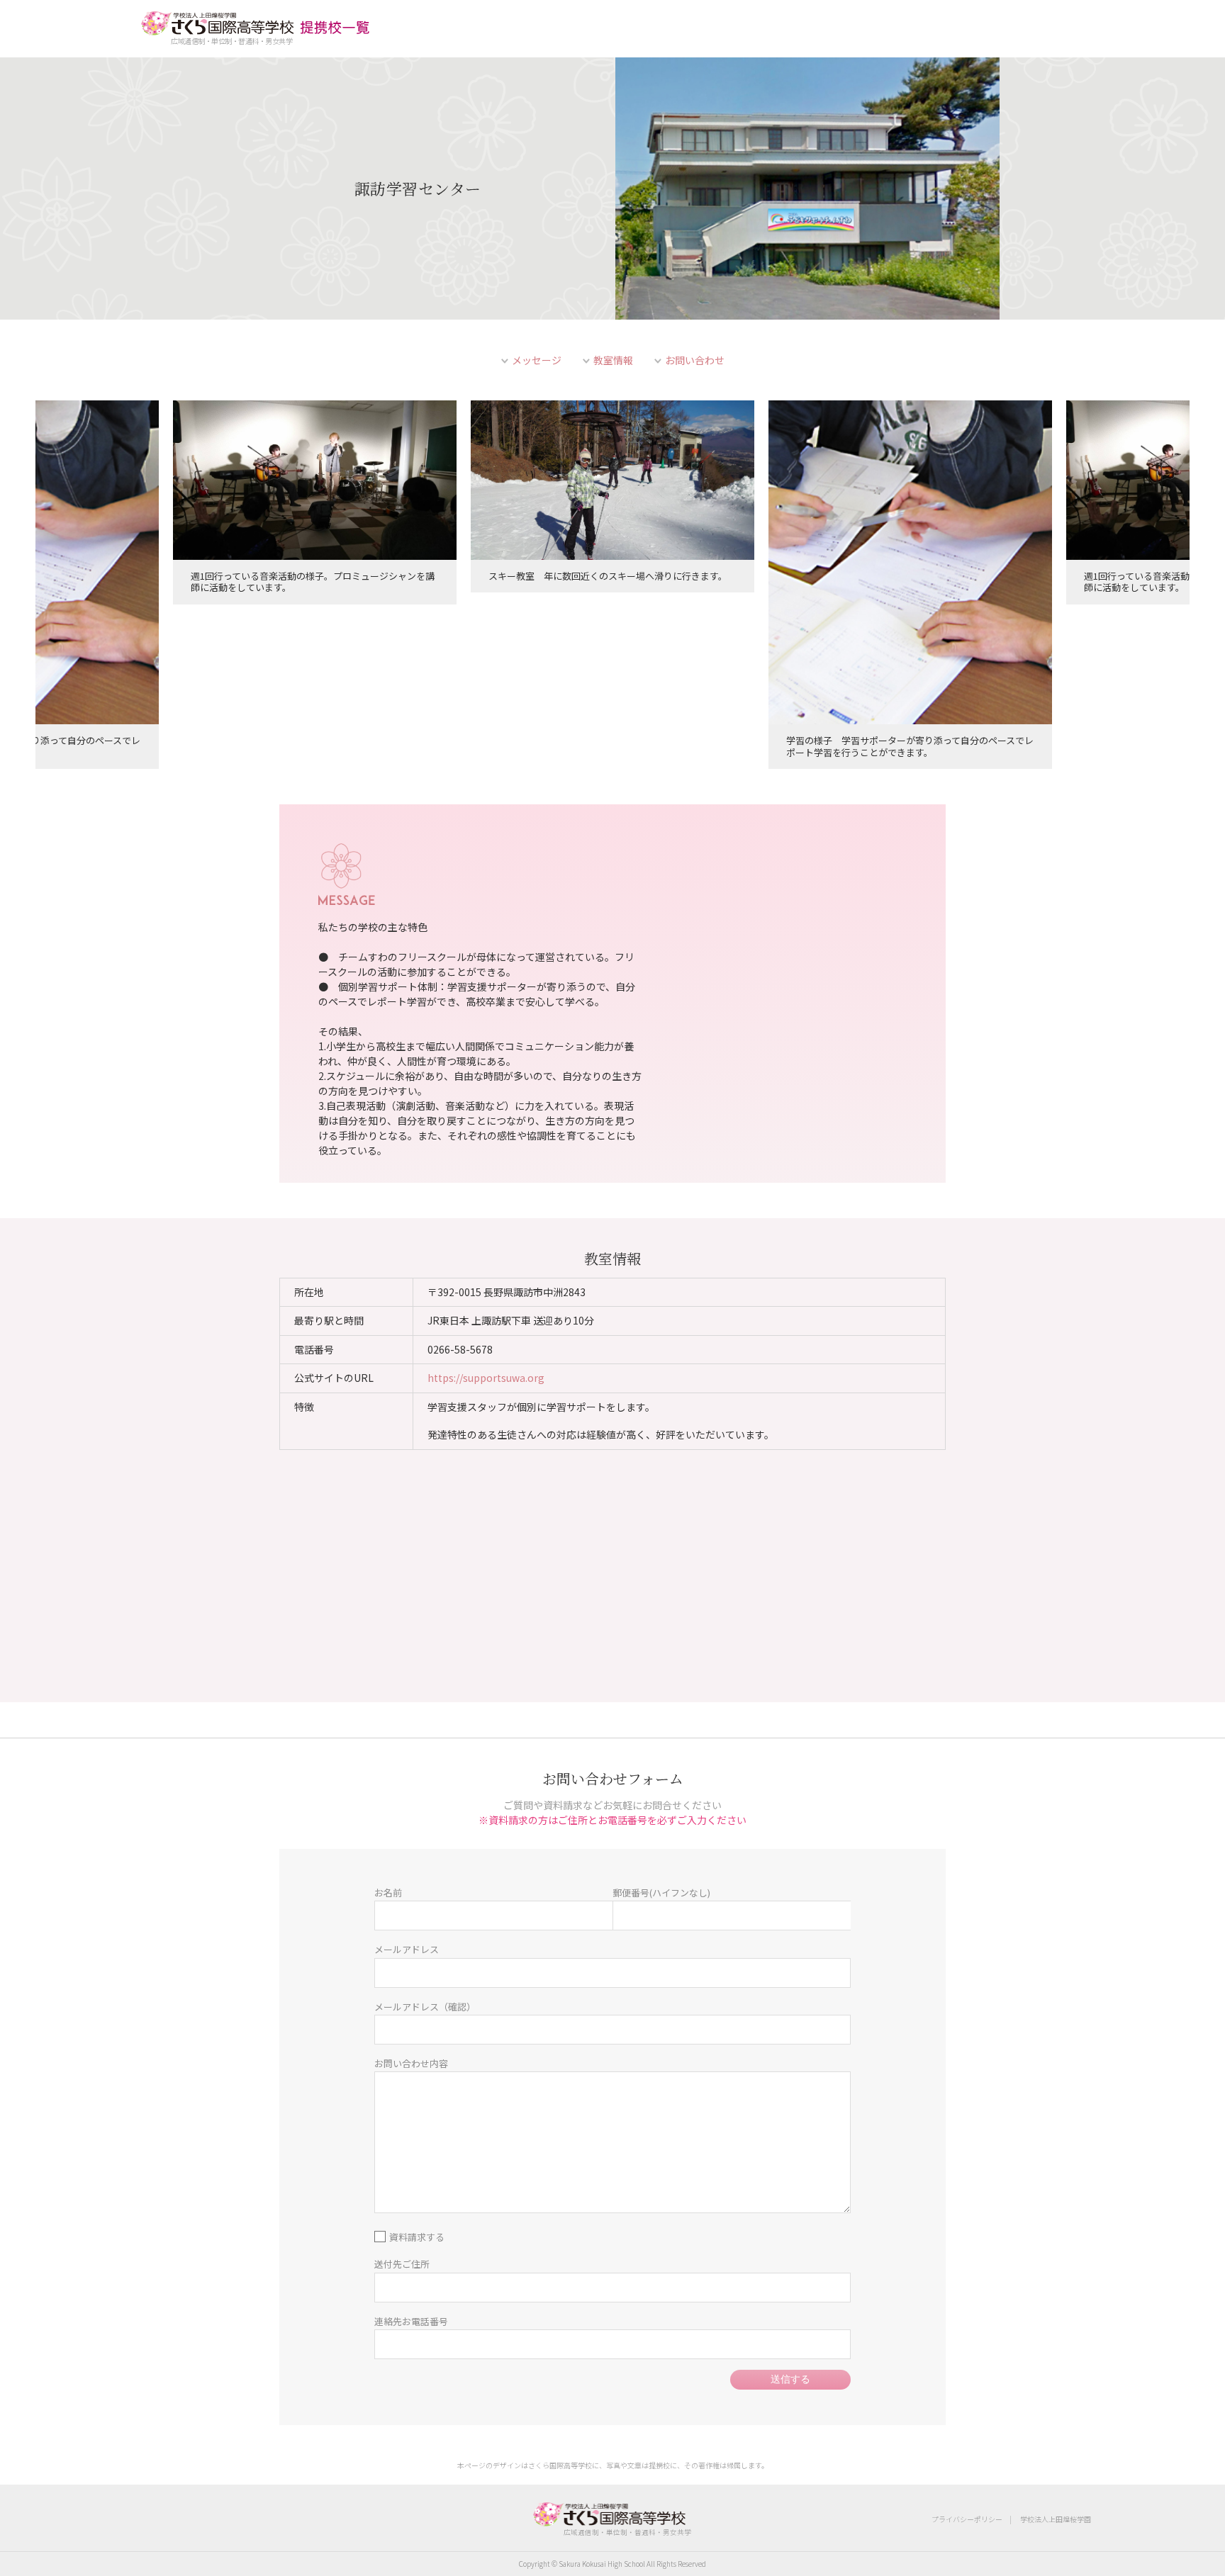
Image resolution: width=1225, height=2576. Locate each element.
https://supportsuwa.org (486, 1378)
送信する (790, 2379)
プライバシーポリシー (967, 2519)
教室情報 (613, 360)
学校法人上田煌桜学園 (1056, 2519)
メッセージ (537, 360)
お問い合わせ (695, 360)
